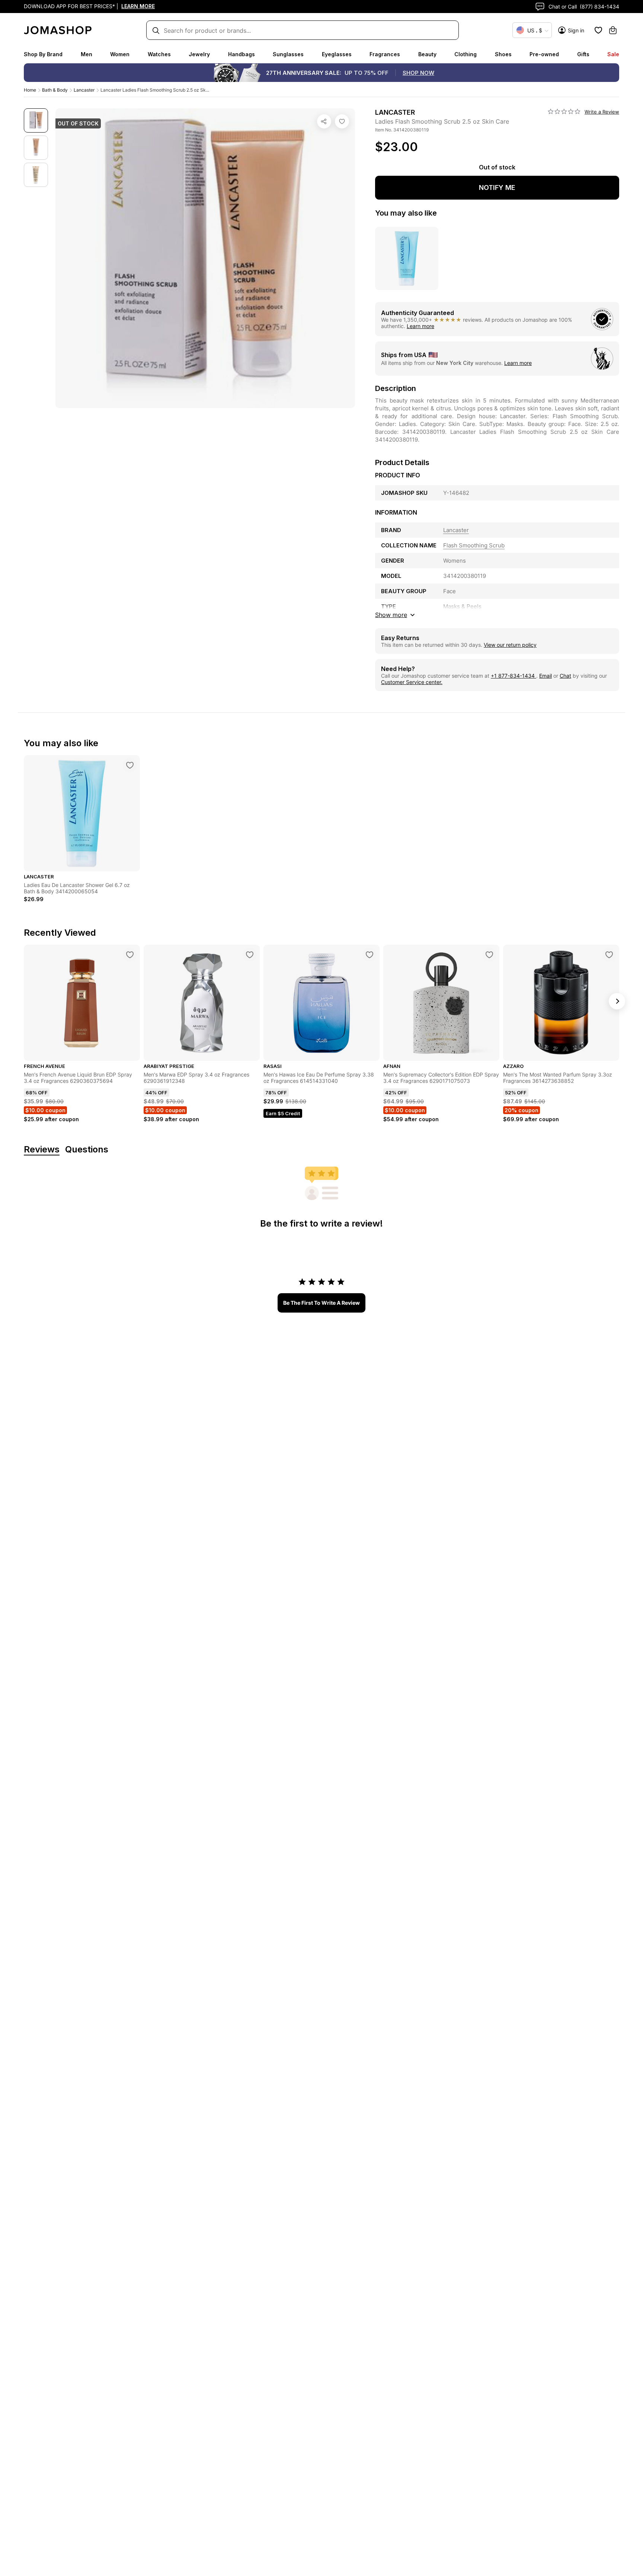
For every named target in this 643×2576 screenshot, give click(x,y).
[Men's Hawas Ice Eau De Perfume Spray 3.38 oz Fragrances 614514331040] (370, 955)
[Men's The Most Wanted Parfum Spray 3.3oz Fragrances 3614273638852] (609, 955)
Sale (613, 54)
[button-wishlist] (598, 30)
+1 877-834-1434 (514, 676)
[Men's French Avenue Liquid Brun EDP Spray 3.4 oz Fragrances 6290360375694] (130, 955)
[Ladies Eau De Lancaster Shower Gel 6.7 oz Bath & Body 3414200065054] (130, 765)
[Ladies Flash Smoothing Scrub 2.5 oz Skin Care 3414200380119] (342, 121)
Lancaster (84, 90)
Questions (87, 1150)
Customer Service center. (412, 682)
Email (546, 676)
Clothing (466, 54)
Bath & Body (55, 90)
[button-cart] (613, 30)
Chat (565, 676)
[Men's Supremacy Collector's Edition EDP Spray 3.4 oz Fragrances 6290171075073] (489, 955)
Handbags (241, 54)
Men (87, 54)
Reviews (42, 1150)
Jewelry (199, 54)
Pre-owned (544, 54)
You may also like (406, 213)
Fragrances (385, 54)
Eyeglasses (337, 54)
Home (30, 90)
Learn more (420, 326)
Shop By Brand (43, 54)
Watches (159, 54)
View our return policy (510, 645)
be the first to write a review (321, 1303)
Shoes (503, 54)
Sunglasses (288, 54)
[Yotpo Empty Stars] (564, 112)
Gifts (583, 54)
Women (120, 54)
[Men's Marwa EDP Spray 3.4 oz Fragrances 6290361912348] (250, 955)
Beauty (427, 54)
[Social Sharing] (324, 121)
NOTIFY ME (497, 187)
